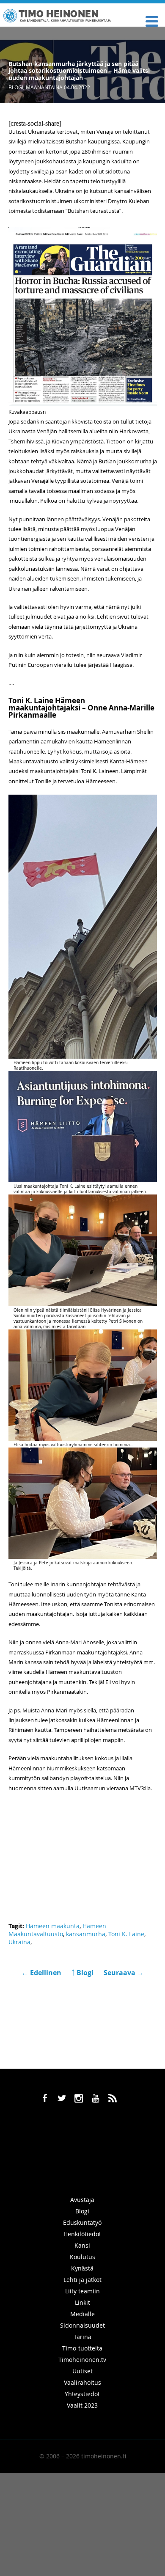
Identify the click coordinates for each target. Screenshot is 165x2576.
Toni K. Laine (126, 1934)
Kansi (82, 2245)
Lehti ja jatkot (82, 2280)
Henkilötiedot (82, 2234)
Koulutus (82, 2257)
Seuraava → (124, 1973)
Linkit (82, 2302)
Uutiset (82, 2371)
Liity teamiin (82, 2291)
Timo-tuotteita (82, 2348)
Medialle (82, 2314)
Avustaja (82, 2200)
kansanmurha (86, 1934)
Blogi (16, 87)
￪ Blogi (82, 1973)
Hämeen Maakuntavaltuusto (57, 1930)
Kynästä (82, 2268)
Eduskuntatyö (82, 2222)
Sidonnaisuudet (82, 2325)
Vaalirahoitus (82, 2382)
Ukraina (19, 1942)
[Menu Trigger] (152, 21)
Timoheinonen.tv (82, 2360)
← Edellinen (42, 1973)
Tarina (82, 2337)
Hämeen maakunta (53, 1926)
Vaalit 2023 (82, 2405)
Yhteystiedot (82, 2394)
